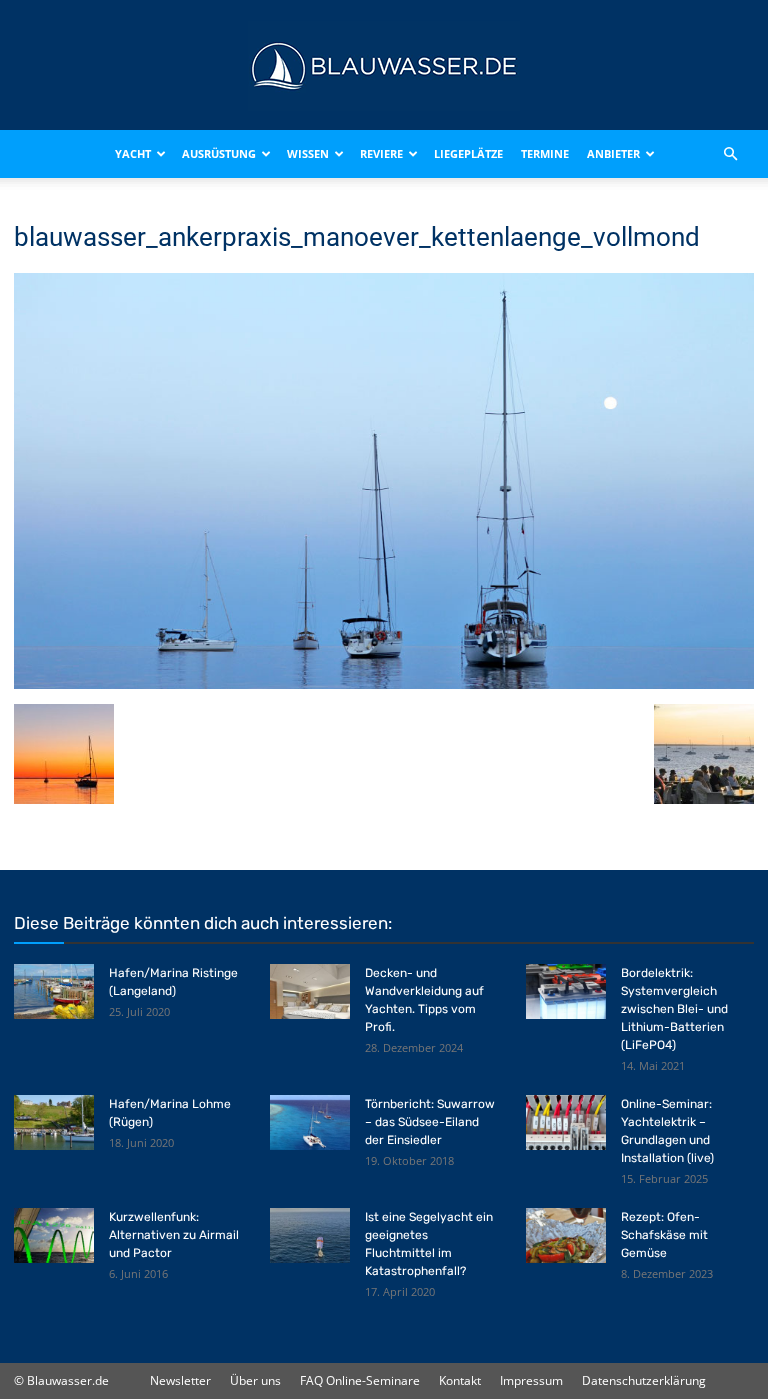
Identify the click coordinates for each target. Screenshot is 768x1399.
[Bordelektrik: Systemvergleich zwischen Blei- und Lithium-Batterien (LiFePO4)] (566, 991)
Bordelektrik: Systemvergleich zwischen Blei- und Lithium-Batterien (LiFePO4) (674, 1009)
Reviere (381, 153)
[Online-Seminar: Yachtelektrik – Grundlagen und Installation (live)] (566, 1122)
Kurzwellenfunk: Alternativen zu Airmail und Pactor (174, 1235)
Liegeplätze (468, 153)
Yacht (133, 153)
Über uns (255, 1380)
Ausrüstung (219, 153)
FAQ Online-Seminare (360, 1380)
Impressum (531, 1380)
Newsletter (180, 1380)
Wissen (308, 153)
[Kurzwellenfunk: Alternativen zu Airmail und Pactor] (54, 1235)
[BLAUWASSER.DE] (384, 66)
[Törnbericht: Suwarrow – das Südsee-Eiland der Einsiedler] (310, 1122)
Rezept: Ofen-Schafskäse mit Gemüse (664, 1235)
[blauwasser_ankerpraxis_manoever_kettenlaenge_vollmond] (384, 683)
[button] (730, 154)
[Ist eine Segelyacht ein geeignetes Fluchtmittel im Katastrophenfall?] (310, 1235)
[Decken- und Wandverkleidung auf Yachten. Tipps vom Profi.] (310, 991)
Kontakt (460, 1380)
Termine (545, 153)
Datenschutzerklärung (644, 1380)
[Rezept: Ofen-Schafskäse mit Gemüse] (566, 1235)
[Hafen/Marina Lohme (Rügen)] (54, 1122)
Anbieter (613, 153)
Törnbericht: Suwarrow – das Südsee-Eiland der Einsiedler (430, 1122)
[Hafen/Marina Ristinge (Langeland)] (54, 991)
